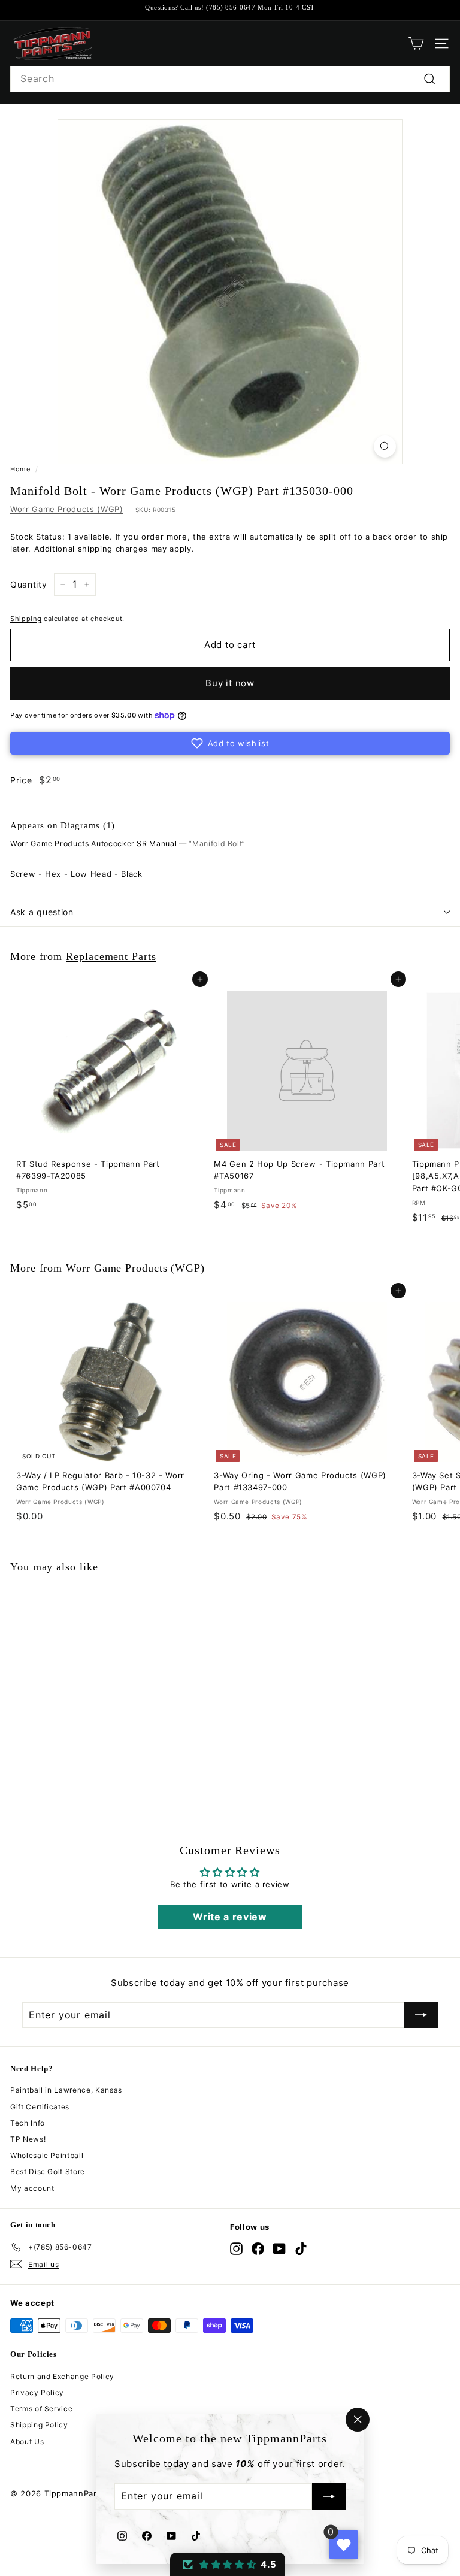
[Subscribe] (329, 2497)
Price (21, 780)
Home (20, 469)
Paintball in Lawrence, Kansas (66, 2090)
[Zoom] (385, 447)
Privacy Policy (37, 2392)
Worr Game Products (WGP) (67, 509)
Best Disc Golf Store (48, 2171)
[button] (230, 743)
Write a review (230, 1917)
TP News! (28, 2139)
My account (32, 2188)
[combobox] (230, 79)
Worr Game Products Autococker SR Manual (93, 844)
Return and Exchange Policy (62, 2376)
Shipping (26, 619)
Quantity (28, 584)
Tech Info (28, 2123)
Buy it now (230, 683)
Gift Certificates (40, 2107)
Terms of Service (41, 2409)
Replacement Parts (111, 956)
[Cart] (416, 43)
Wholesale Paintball (47, 2155)
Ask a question (42, 912)
